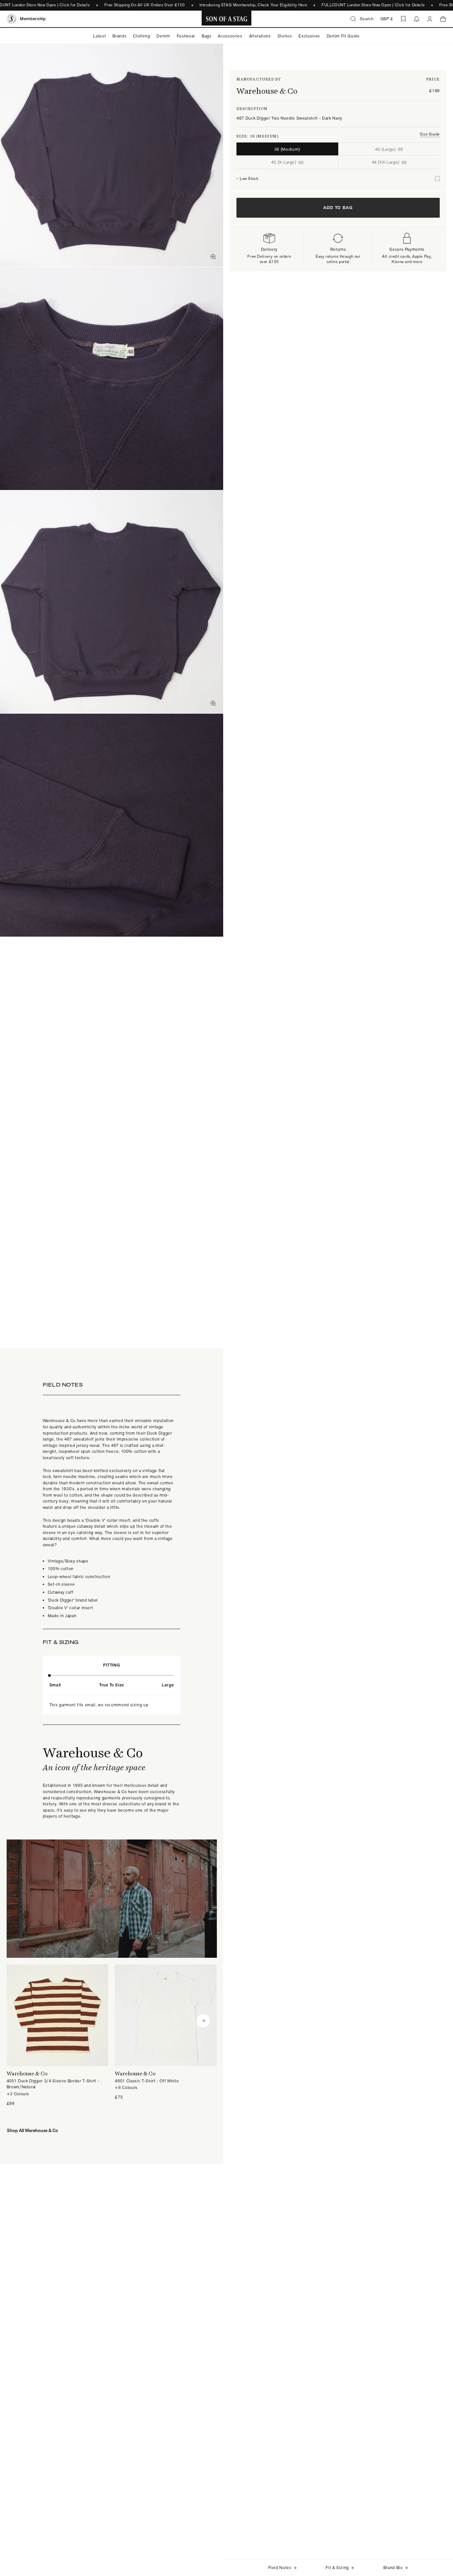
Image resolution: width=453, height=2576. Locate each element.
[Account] (430, 19)
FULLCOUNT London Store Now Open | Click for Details (373, 5)
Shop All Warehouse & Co (32, 2130)
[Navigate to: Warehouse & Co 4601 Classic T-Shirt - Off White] (166, 2032)
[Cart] (443, 19)
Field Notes (280, 2568)
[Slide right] (203, 2021)
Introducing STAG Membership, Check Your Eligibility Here (253, 5)
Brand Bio (393, 2568)
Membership (33, 19)
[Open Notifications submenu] (417, 19)
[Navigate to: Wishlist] (403, 19)
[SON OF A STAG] (227, 19)
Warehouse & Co (267, 91)
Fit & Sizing (337, 2568)
